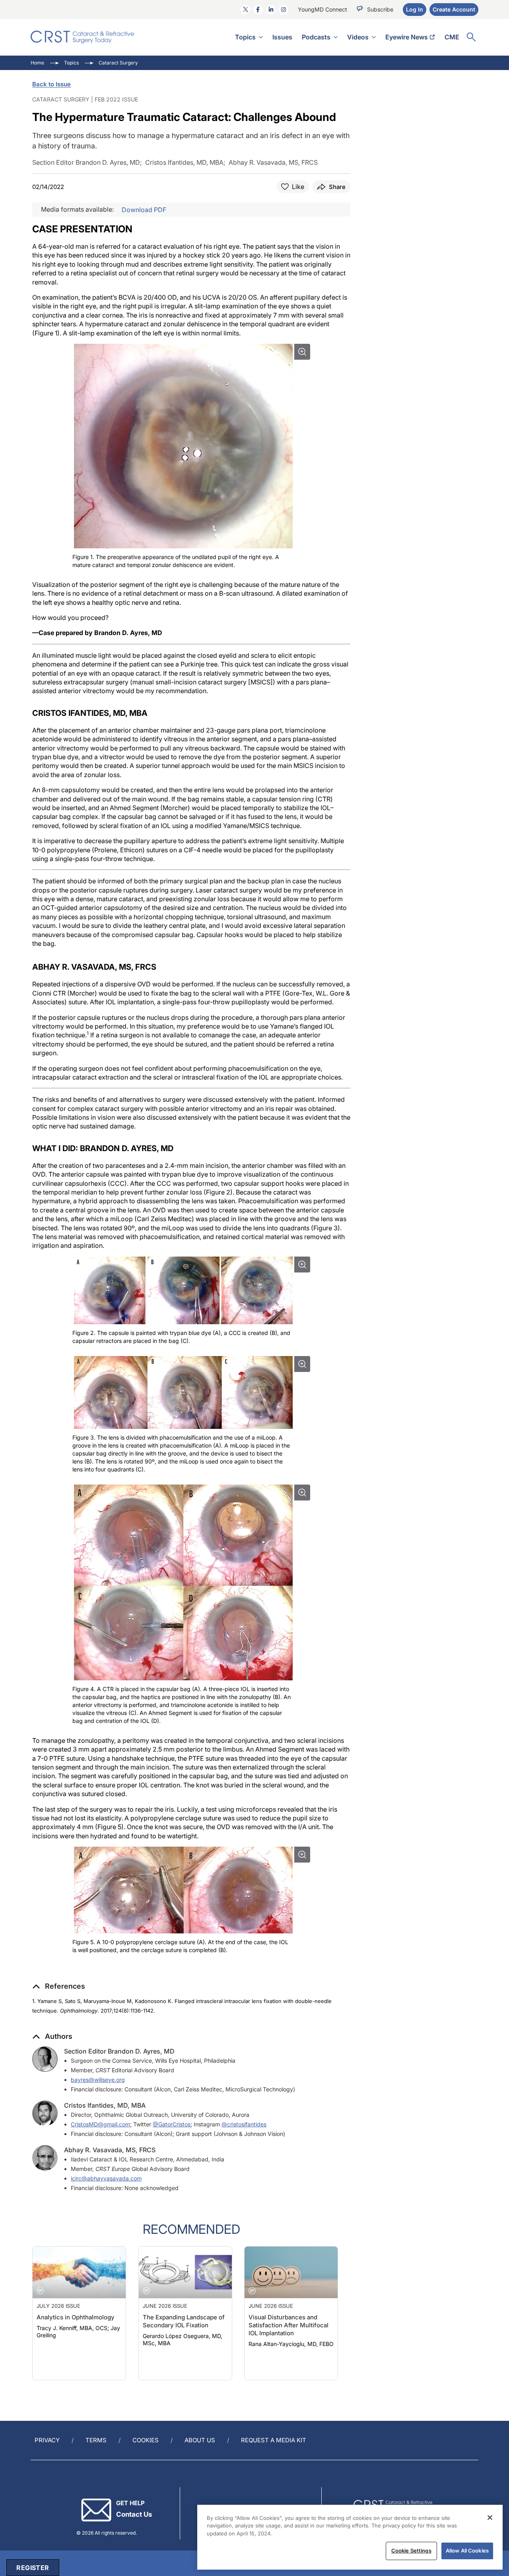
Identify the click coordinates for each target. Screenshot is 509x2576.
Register (33, 2568)
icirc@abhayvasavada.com (106, 2178)
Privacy (47, 2440)
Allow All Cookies (467, 2551)
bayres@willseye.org (98, 2080)
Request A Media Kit (274, 2440)
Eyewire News (407, 37)
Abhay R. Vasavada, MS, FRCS (110, 2150)
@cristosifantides (244, 2124)
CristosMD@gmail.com (100, 2124)
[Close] (490, 2518)
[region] (350, 2537)
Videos (358, 37)
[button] (59, 1986)
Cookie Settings (411, 2551)
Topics (245, 37)
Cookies (146, 2440)
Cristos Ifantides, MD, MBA (105, 2105)
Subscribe (380, 9)
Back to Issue (51, 84)
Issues (282, 37)
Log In (415, 9)
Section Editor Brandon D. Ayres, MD (119, 2051)
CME (452, 37)
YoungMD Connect (322, 9)
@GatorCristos (172, 2124)
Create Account (454, 9)
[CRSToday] (83, 37)
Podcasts (316, 37)
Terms (96, 2440)
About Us (200, 2440)
